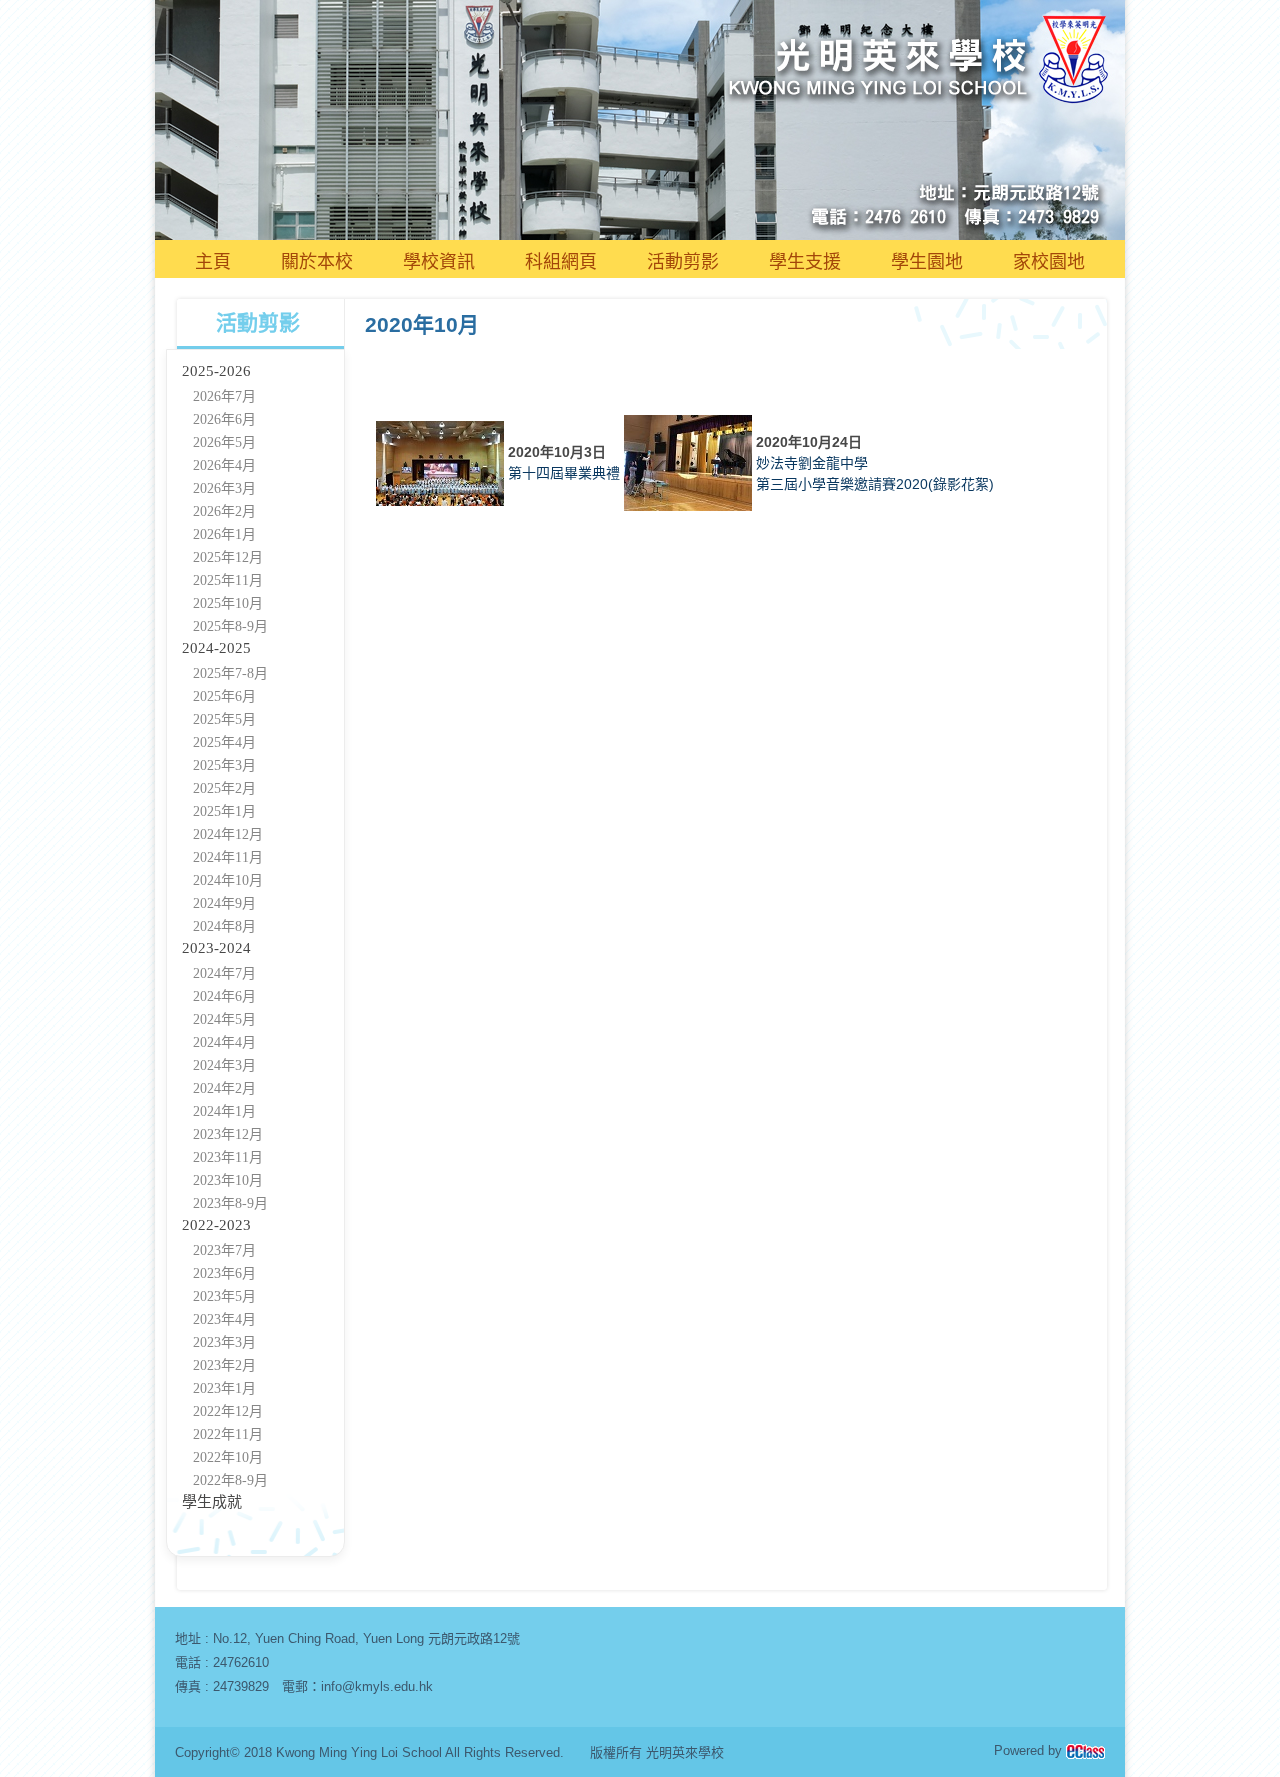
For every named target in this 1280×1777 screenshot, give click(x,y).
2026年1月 (224, 534)
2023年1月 (224, 1388)
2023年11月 (228, 1157)
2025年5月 (224, 719)
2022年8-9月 (230, 1480)
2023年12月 (228, 1134)
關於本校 (317, 262)
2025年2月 (224, 788)
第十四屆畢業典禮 (564, 473)
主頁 (213, 262)
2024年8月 (224, 926)
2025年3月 (224, 765)
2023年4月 (224, 1319)
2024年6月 (224, 996)
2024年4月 (224, 1042)
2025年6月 (224, 696)
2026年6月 (224, 419)
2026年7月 (224, 396)
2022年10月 (228, 1457)
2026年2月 (224, 511)
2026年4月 (224, 465)
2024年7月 (224, 973)
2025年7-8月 (230, 673)
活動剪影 (683, 262)
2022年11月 (228, 1434)
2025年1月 (224, 811)
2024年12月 (228, 834)
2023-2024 (216, 948)
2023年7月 (224, 1250)
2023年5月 (224, 1296)
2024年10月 (228, 880)
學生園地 (927, 262)
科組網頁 (561, 262)
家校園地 (1049, 262)
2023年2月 (224, 1365)
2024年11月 (228, 857)
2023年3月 (224, 1342)
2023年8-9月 (230, 1203)
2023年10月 (228, 1180)
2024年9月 (224, 903)
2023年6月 (224, 1273)
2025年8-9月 (230, 626)
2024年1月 (224, 1111)
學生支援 (805, 262)
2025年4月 (224, 742)
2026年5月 (224, 442)
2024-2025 (216, 648)
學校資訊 (439, 262)
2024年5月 (224, 1019)
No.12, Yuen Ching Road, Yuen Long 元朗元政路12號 (366, 1638)
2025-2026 (216, 371)
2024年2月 (224, 1088)
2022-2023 (216, 1225)
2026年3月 (224, 488)
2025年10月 (228, 603)
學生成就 (212, 1502)
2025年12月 (228, 557)
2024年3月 (224, 1065)
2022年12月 (228, 1411)
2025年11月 (228, 580)
